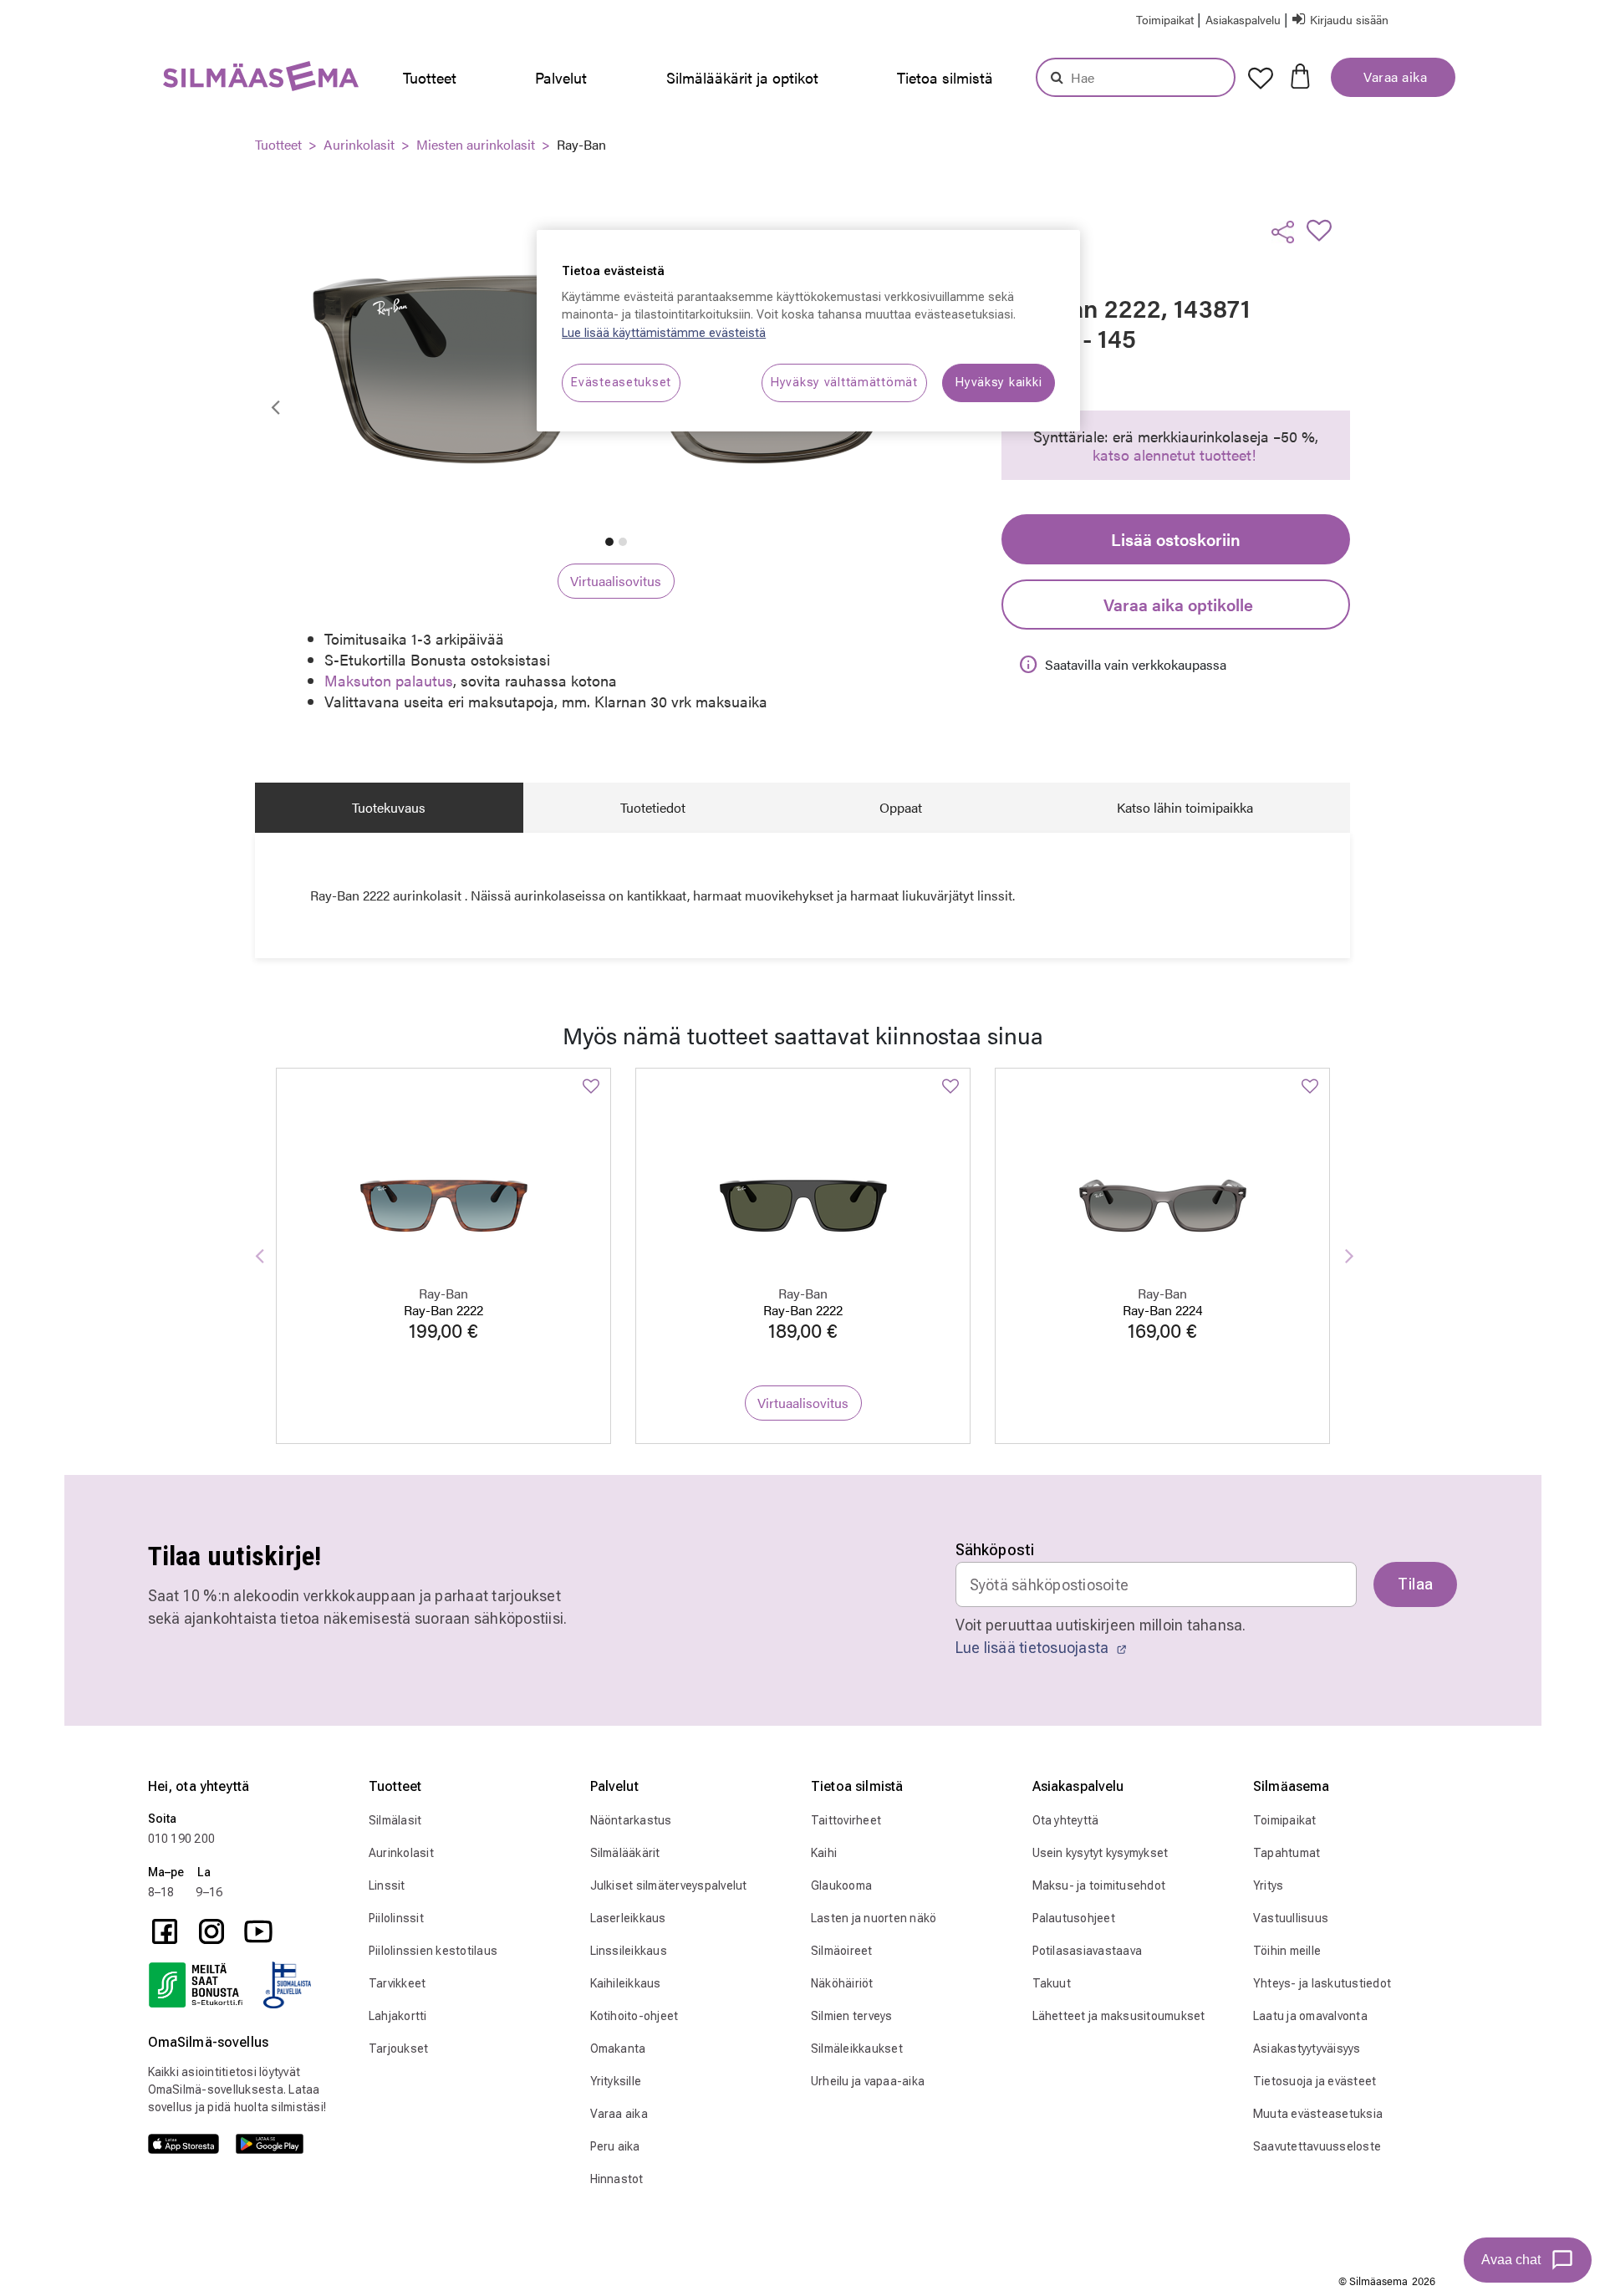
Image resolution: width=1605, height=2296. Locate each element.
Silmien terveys (852, 2016)
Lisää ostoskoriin (1176, 539)
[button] (1244, 19)
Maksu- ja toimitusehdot (1099, 1885)
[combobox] (1136, 77)
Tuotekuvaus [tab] (389, 807)
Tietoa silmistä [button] (945, 77)
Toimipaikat (1285, 1820)
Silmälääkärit (625, 1853)
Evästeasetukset (621, 383)
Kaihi (824, 1853)
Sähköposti (995, 1550)
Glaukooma (841, 1885)
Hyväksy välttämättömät (844, 383)
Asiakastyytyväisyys (1307, 2049)
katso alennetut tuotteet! (1174, 454)
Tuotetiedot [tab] (653, 807)
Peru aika (615, 2146)
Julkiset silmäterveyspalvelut (669, 1885)
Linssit (387, 1885)
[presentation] (434, 78)
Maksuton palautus (389, 680)
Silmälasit (395, 1820)
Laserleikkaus (628, 1918)
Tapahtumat (1287, 1853)
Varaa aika (1394, 77)
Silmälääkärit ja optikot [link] (742, 77)
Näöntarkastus (631, 1820)
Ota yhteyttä (1066, 1820)
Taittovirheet (846, 1820)
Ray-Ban (581, 144)
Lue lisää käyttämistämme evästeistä (664, 333)
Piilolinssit (396, 1918)
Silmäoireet (842, 1951)
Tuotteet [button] (430, 77)
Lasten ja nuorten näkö (874, 1918)
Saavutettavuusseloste (1317, 2146)
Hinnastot (617, 2179)
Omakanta (618, 2049)
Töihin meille (1287, 1951)
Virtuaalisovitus (616, 581)
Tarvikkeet (397, 1983)
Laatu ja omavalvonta (1310, 2016)
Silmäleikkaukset (857, 2049)
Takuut (1052, 1983)
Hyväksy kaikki (999, 383)
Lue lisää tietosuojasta (1034, 1648)
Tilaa (1415, 1584)
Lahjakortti (398, 2016)
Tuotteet (278, 144)
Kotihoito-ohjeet (634, 2016)
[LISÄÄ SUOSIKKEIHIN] (1324, 230)
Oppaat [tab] (901, 807)
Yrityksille (616, 2081)
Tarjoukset (399, 2049)
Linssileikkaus (629, 1951)
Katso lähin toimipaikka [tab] (1185, 807)
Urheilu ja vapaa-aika (868, 2081)
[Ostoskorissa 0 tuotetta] (1300, 74)
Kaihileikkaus (626, 1983)
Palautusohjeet (1074, 1918)
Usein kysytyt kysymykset (1101, 1853)
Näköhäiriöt (842, 1983)
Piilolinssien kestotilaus (433, 1951)
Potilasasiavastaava (1088, 1951)
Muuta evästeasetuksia (1318, 2114)
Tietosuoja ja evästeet (1315, 2081)
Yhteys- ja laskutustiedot (1322, 1983)
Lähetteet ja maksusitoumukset (1119, 2016)
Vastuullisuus (1291, 1918)
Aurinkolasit (359, 144)
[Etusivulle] (219, 80)
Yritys (1269, 1885)
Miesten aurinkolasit (476, 144)
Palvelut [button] (561, 77)
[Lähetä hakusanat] (1057, 77)
